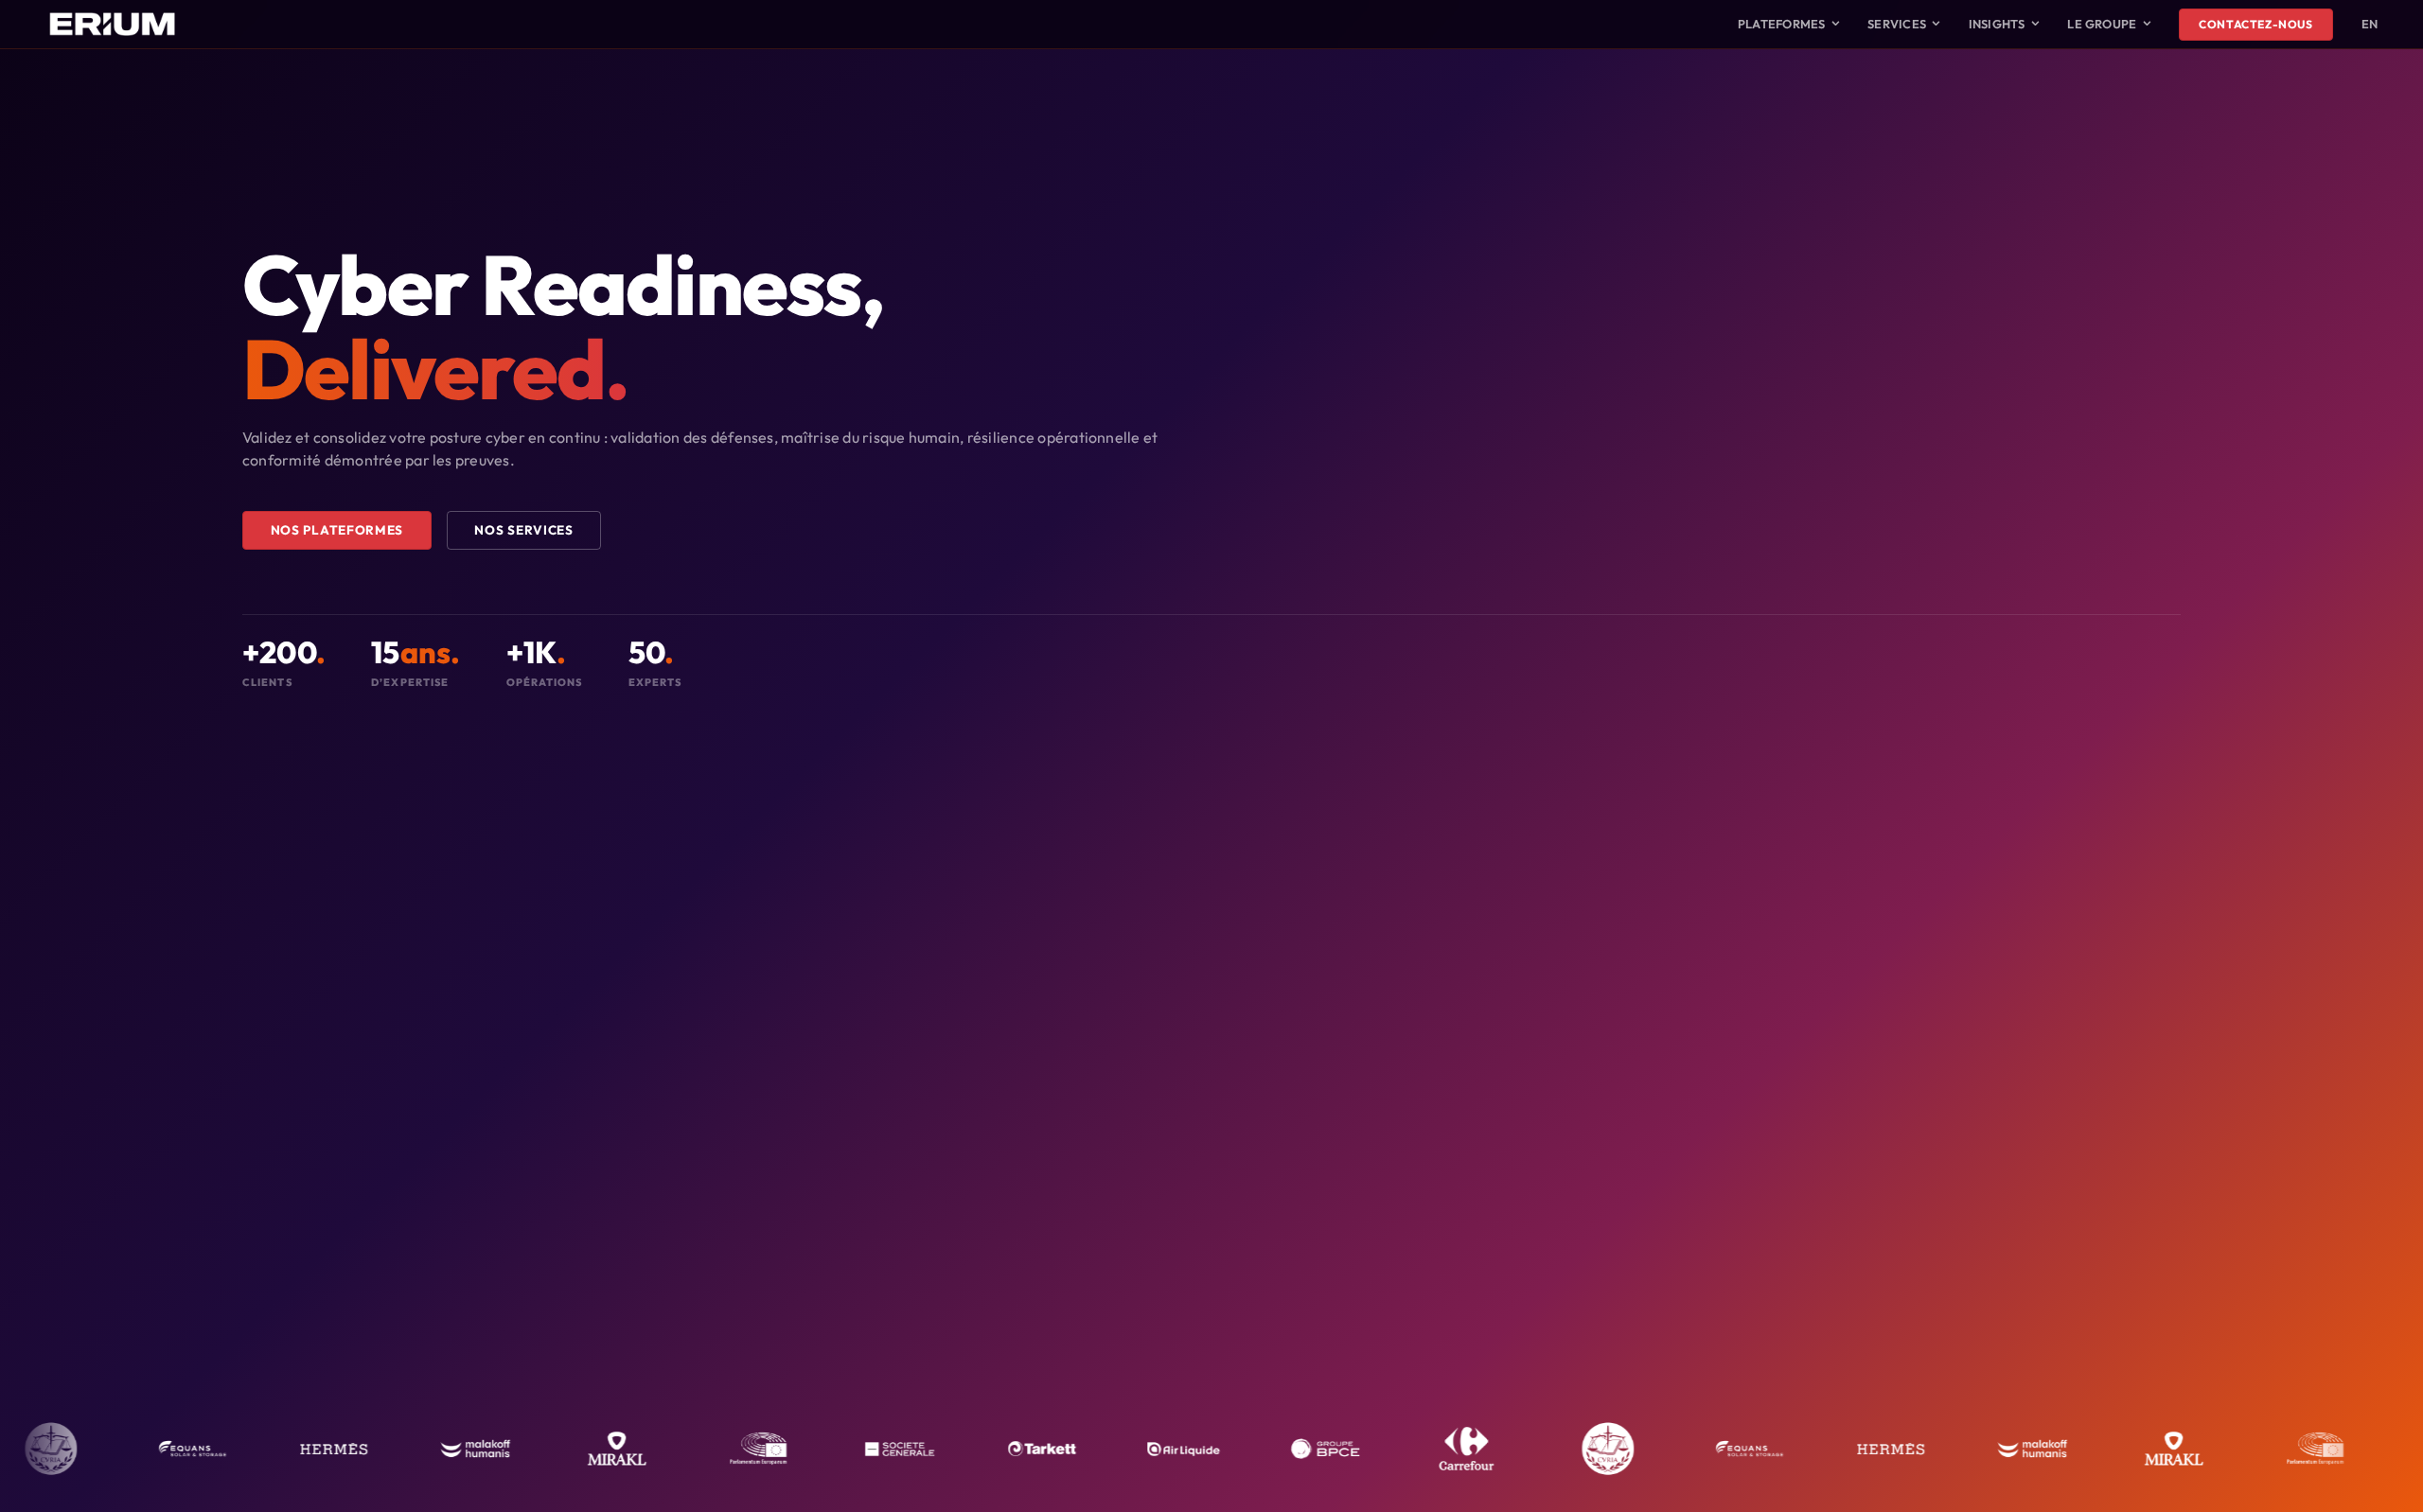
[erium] (112, 10)
